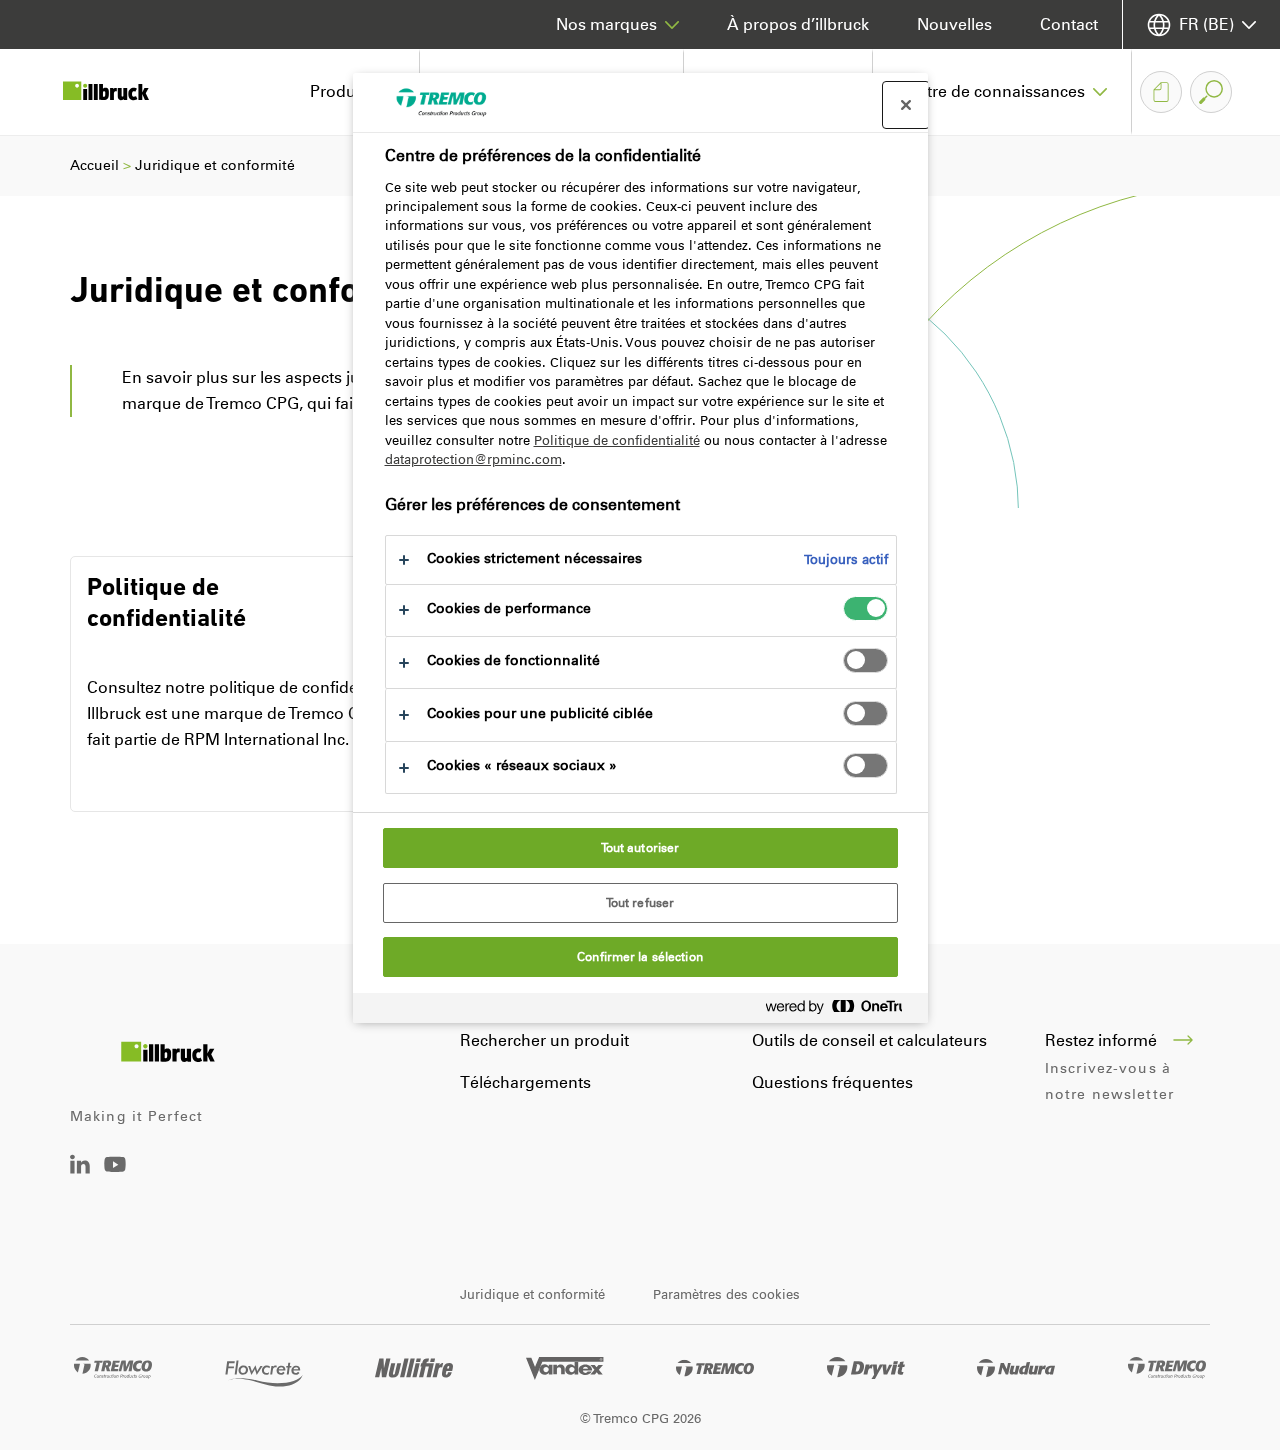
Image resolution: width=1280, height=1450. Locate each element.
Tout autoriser (640, 848)
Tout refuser (640, 903)
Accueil (94, 165)
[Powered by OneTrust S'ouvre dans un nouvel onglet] (842, 1010)
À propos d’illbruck (798, 24)
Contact (1069, 24)
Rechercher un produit (544, 1040)
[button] (1002, 92)
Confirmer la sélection (640, 957)
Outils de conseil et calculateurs (869, 1040)
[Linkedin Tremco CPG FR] (80, 1168)
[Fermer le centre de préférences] (906, 105)
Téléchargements (525, 1082)
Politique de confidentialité (617, 440)
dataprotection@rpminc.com (473, 459)
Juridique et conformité (532, 1294)
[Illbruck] (120, 92)
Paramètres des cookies (726, 1294)
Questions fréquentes (832, 1082)
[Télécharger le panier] (1161, 92)
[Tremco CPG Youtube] (115, 1178)
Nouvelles (954, 24)
